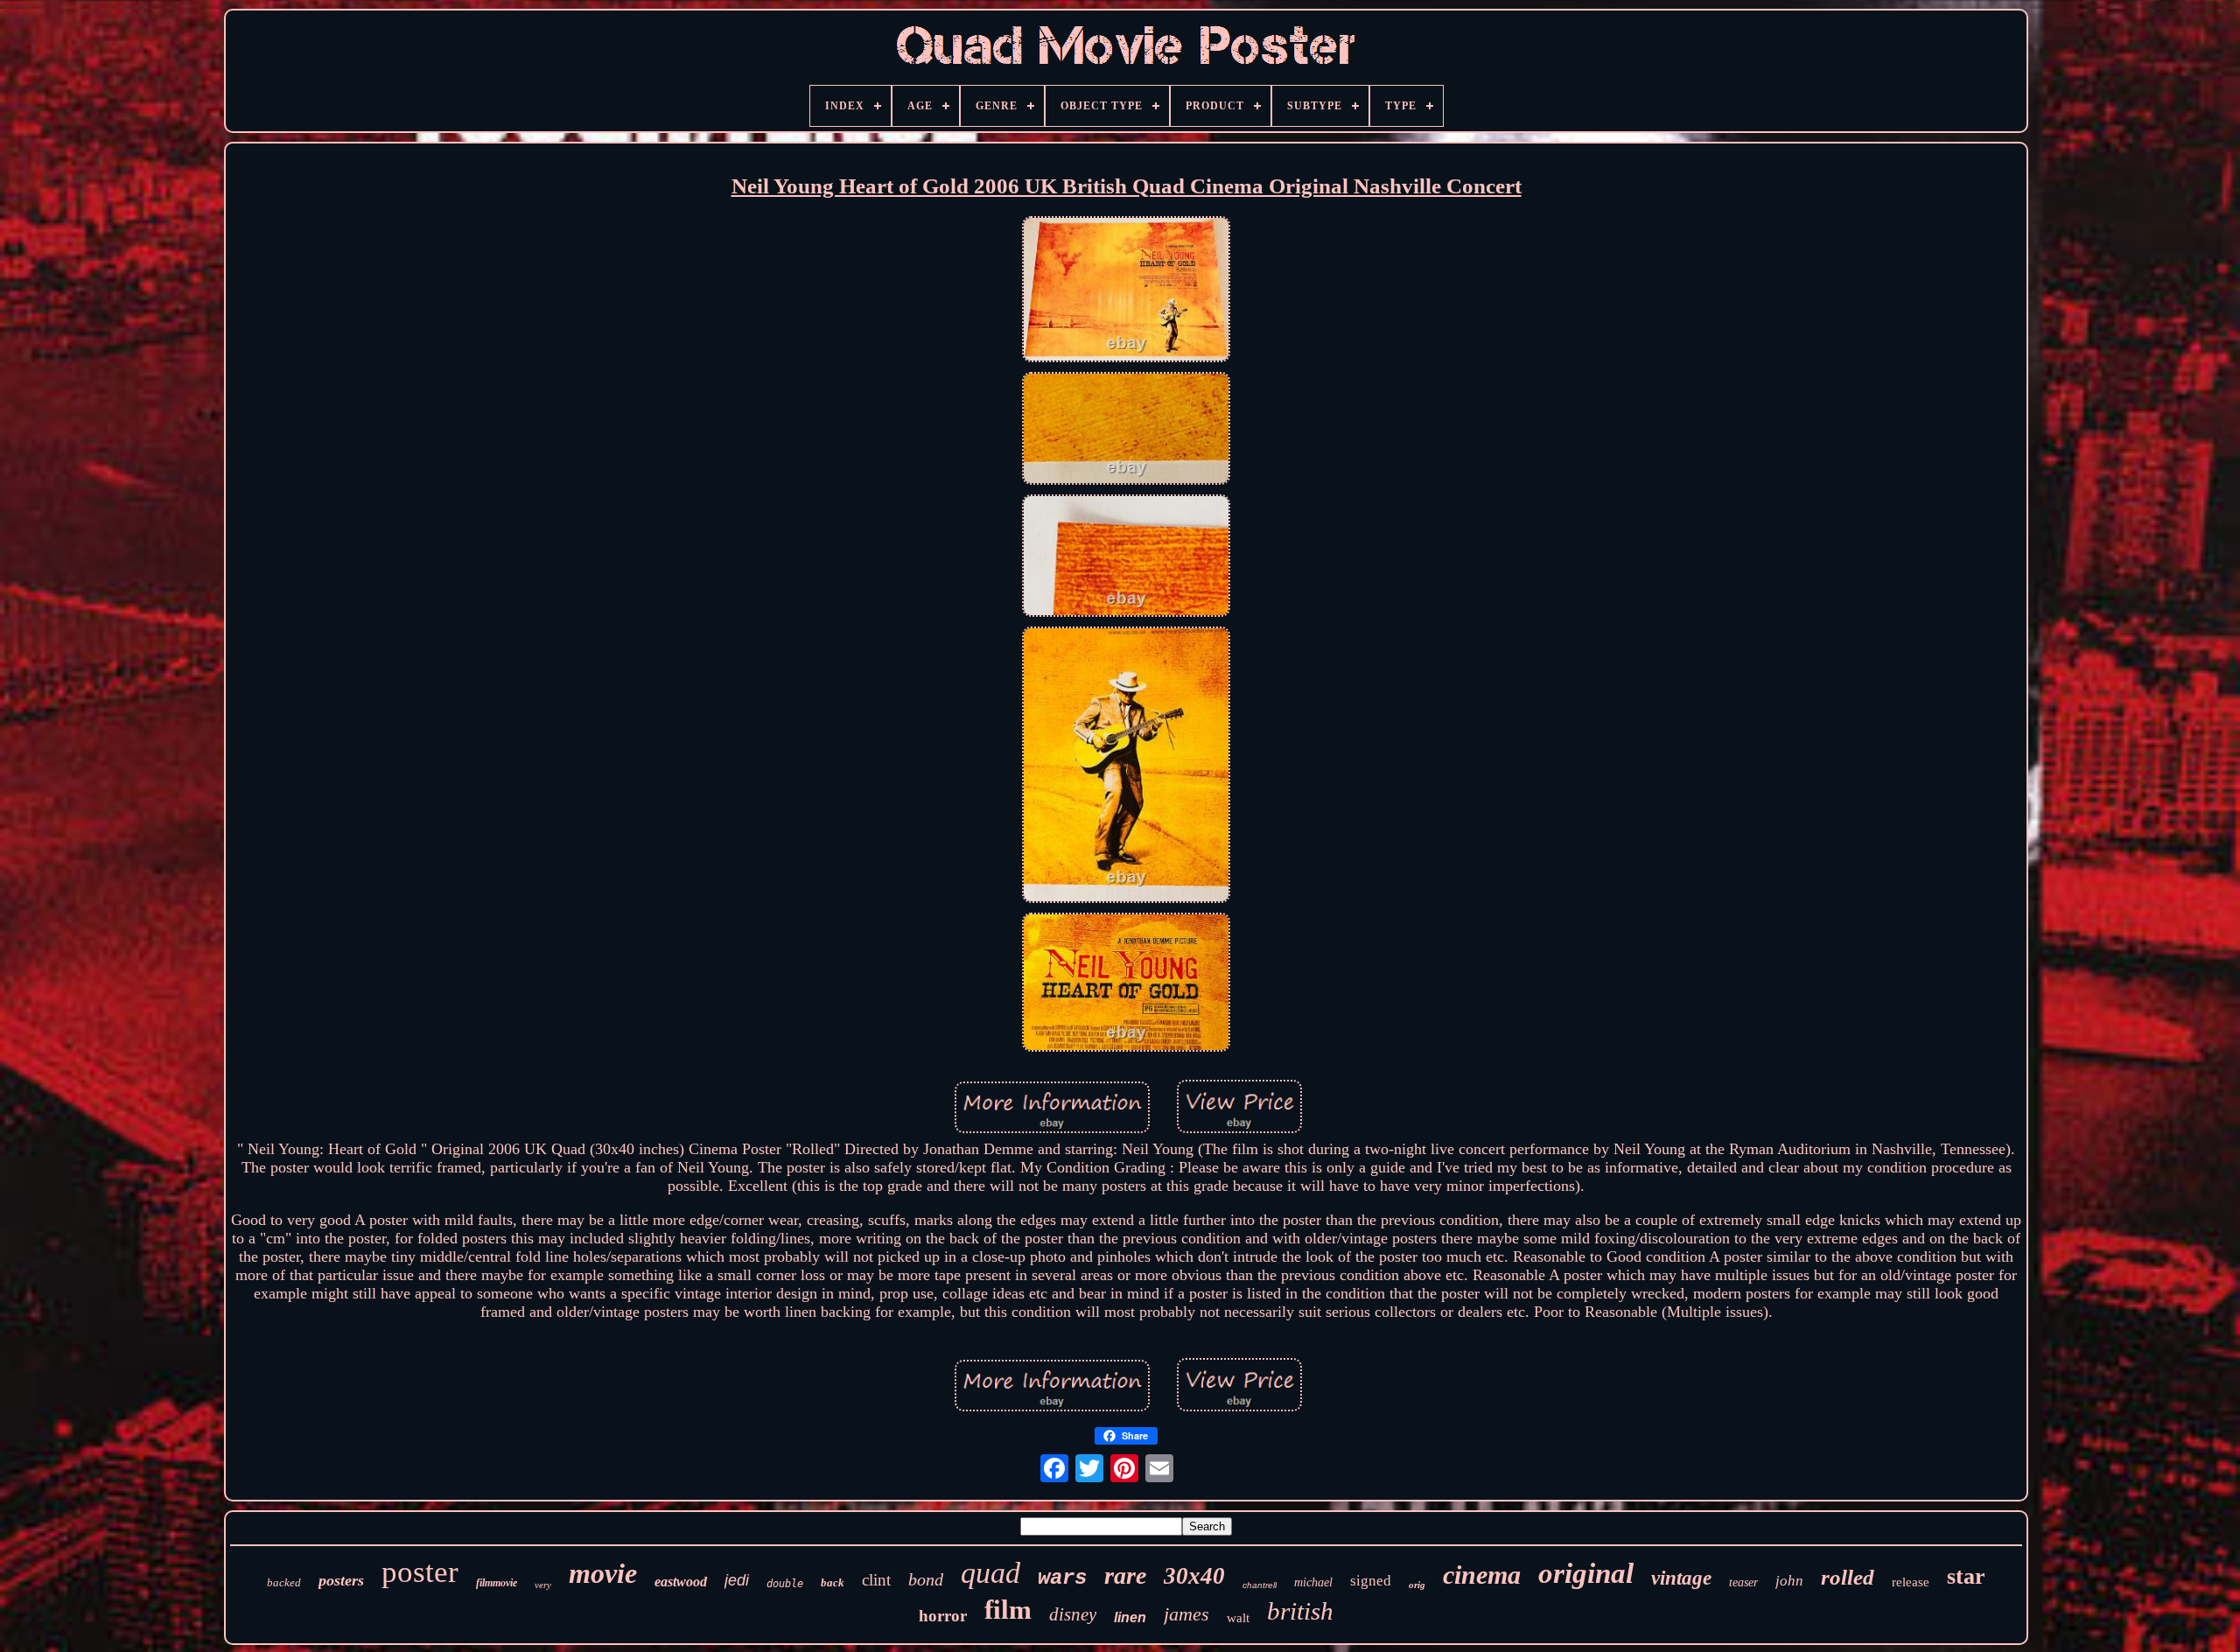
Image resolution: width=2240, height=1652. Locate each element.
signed (1371, 1581)
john (1789, 1581)
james (1186, 1614)
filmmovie (497, 1583)
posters (341, 1580)
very (543, 1585)
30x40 (1194, 1576)
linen (1130, 1617)
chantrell (1260, 1585)
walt (1238, 1618)
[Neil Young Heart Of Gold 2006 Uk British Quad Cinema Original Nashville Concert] (1126, 292)
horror (943, 1616)
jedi (737, 1580)
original (1586, 1573)
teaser (1743, 1582)
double (785, 1584)
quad (990, 1573)
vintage (1681, 1578)
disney (1073, 1614)
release (1911, 1582)
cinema (1482, 1575)
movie (603, 1573)
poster (420, 1572)
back (833, 1582)
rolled (1848, 1577)
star (1966, 1576)
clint (876, 1580)
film (1008, 1610)
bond (926, 1579)
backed (284, 1582)
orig (1417, 1585)
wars (1062, 1578)
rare (1125, 1575)
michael (1313, 1582)
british (1300, 1611)
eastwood (681, 1582)
